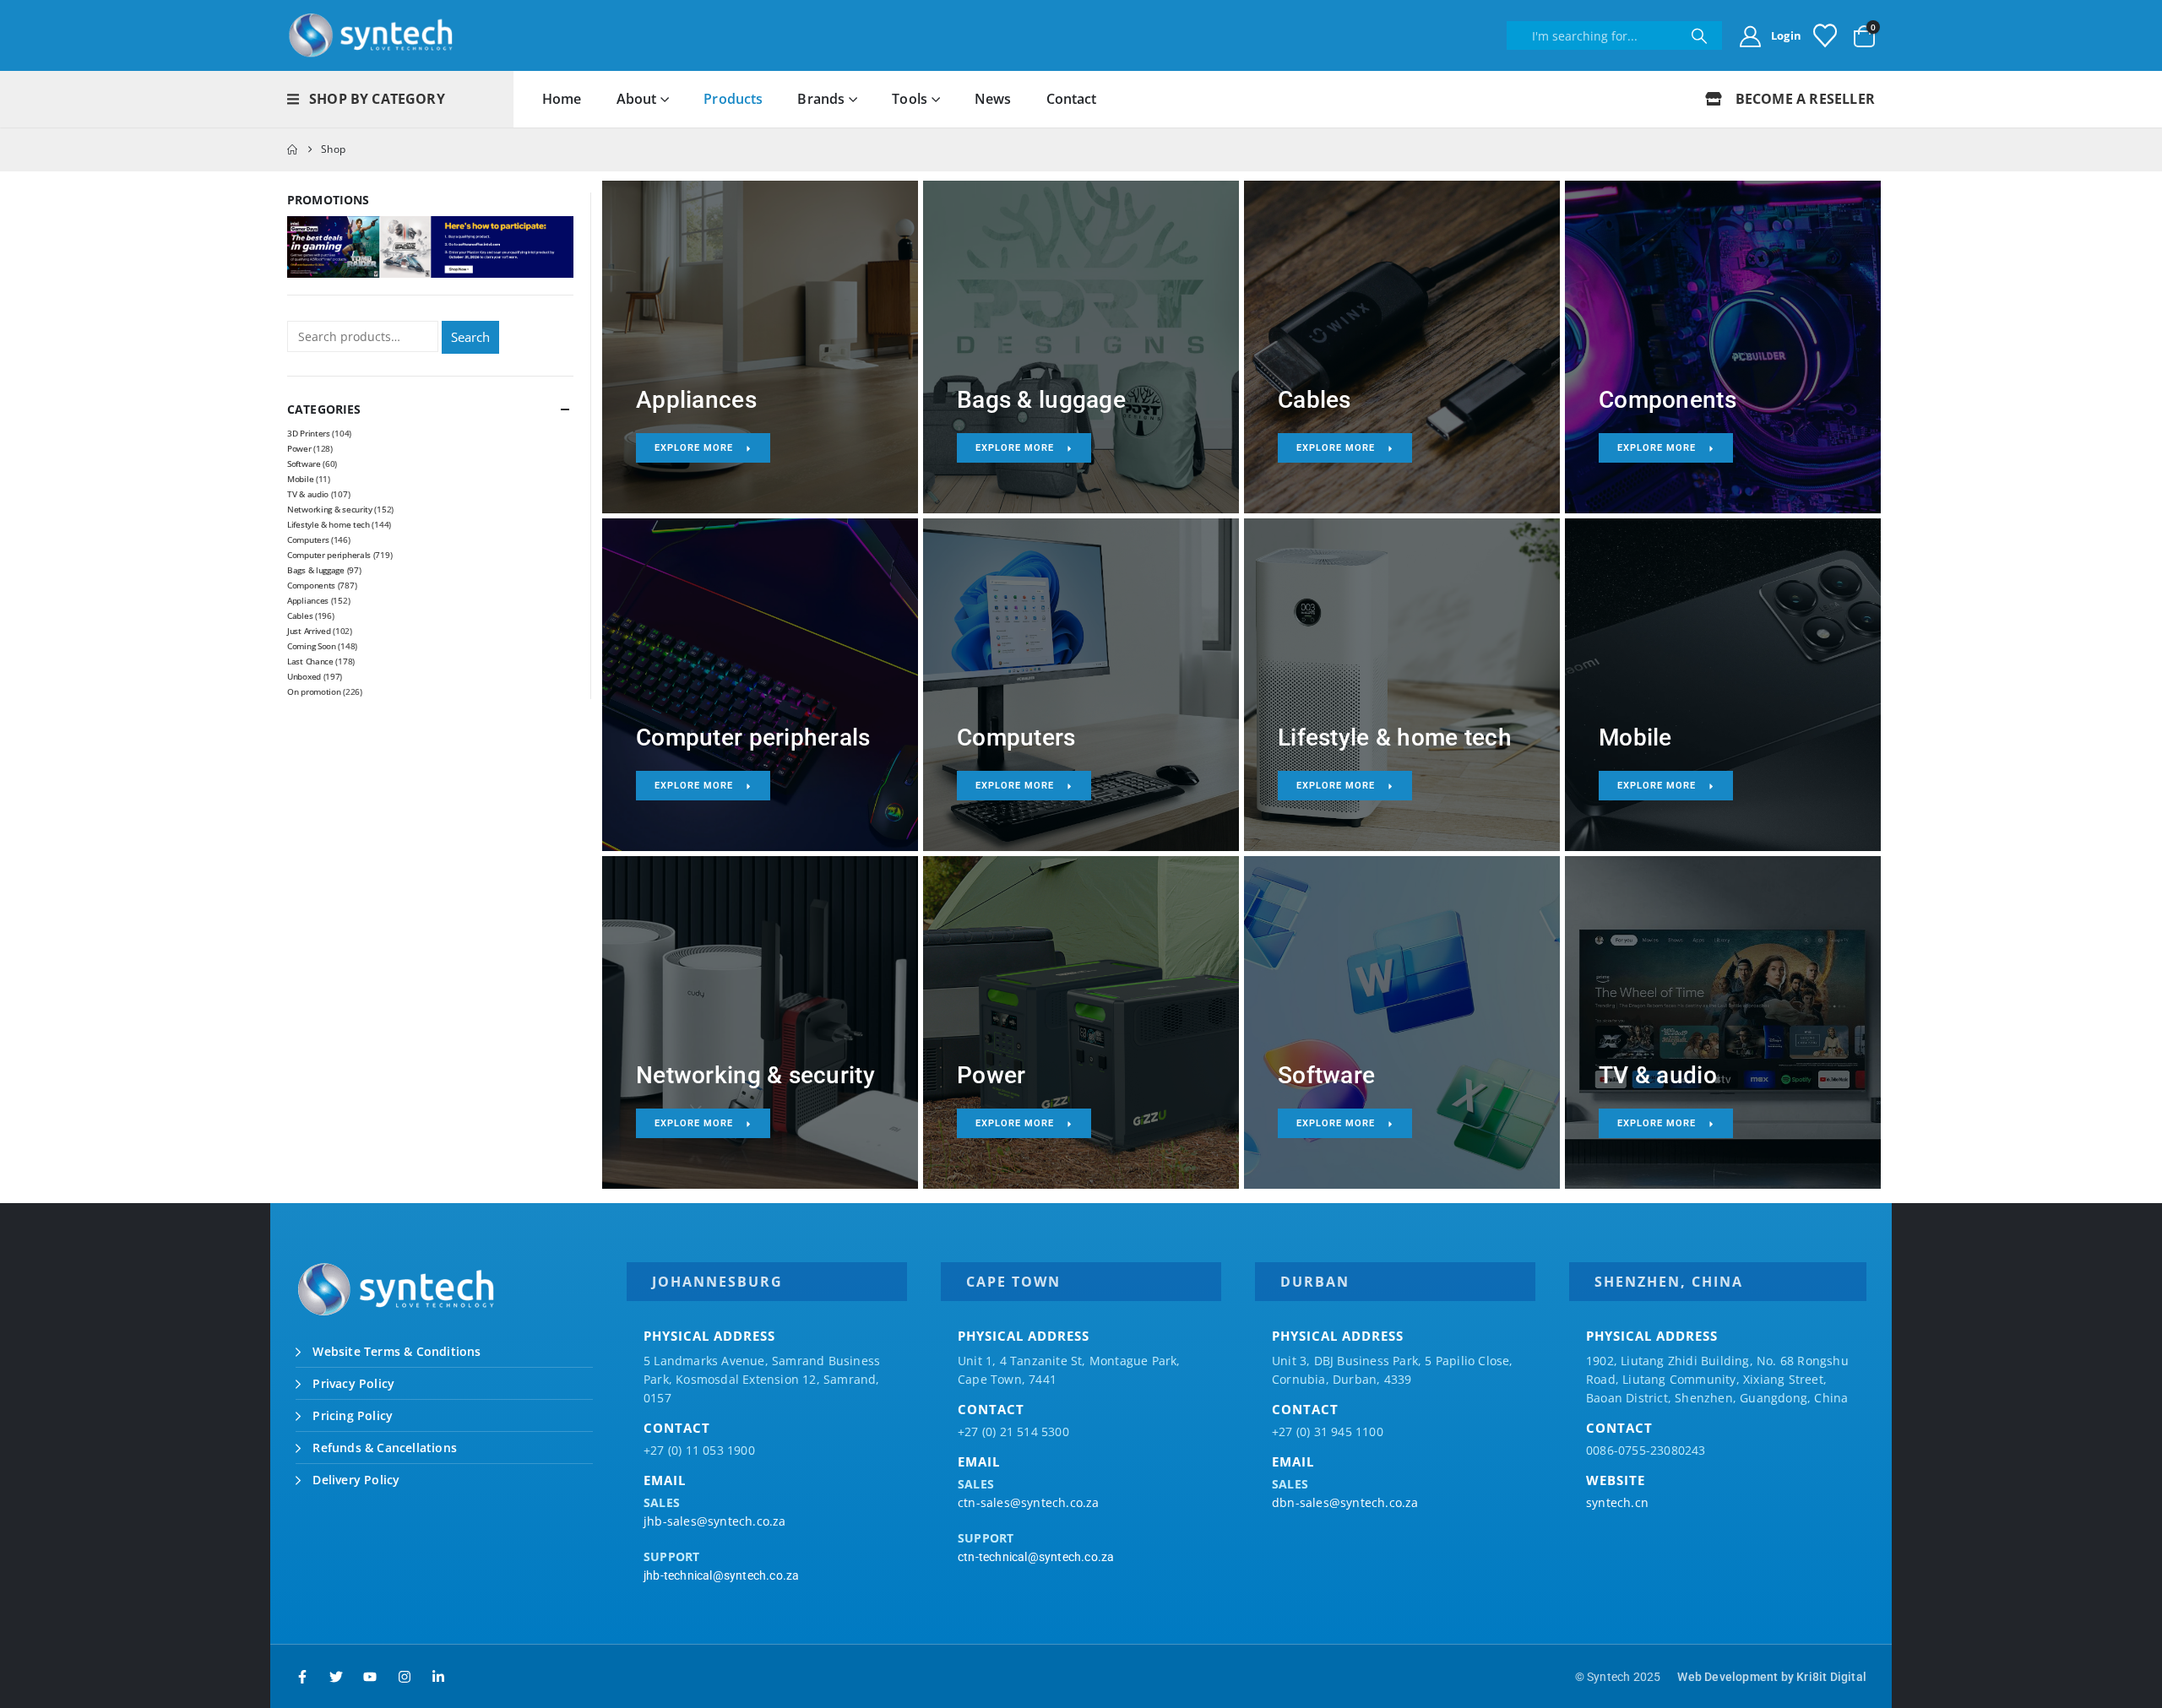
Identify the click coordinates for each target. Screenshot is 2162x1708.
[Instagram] (405, 1677)
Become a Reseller (1803, 99)
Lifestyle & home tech (329, 524)
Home (562, 99)
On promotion (314, 691)
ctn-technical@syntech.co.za (1036, 1557)
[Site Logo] (372, 35)
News (993, 99)
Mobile (300, 479)
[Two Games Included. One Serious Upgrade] (430, 246)
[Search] (1699, 35)
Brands (821, 99)
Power (299, 448)
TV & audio (308, 494)
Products (733, 99)
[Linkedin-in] (438, 1677)
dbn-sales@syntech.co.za (1345, 1502)
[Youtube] (370, 1677)
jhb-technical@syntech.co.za (721, 1575)
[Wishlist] (1825, 35)
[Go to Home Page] (292, 149)
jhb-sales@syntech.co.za (715, 1521)
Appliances (308, 600)
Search (470, 337)
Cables (300, 615)
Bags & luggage (316, 570)
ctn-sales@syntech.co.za (1029, 1502)
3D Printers (309, 433)
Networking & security (330, 509)
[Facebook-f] (302, 1677)
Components (311, 585)
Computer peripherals (329, 555)
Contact (1072, 99)
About (637, 99)
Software (304, 464)
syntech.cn (1617, 1502)
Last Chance (310, 661)
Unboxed (304, 676)
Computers (308, 540)
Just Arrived (309, 631)
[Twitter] (336, 1677)
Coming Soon (312, 646)
